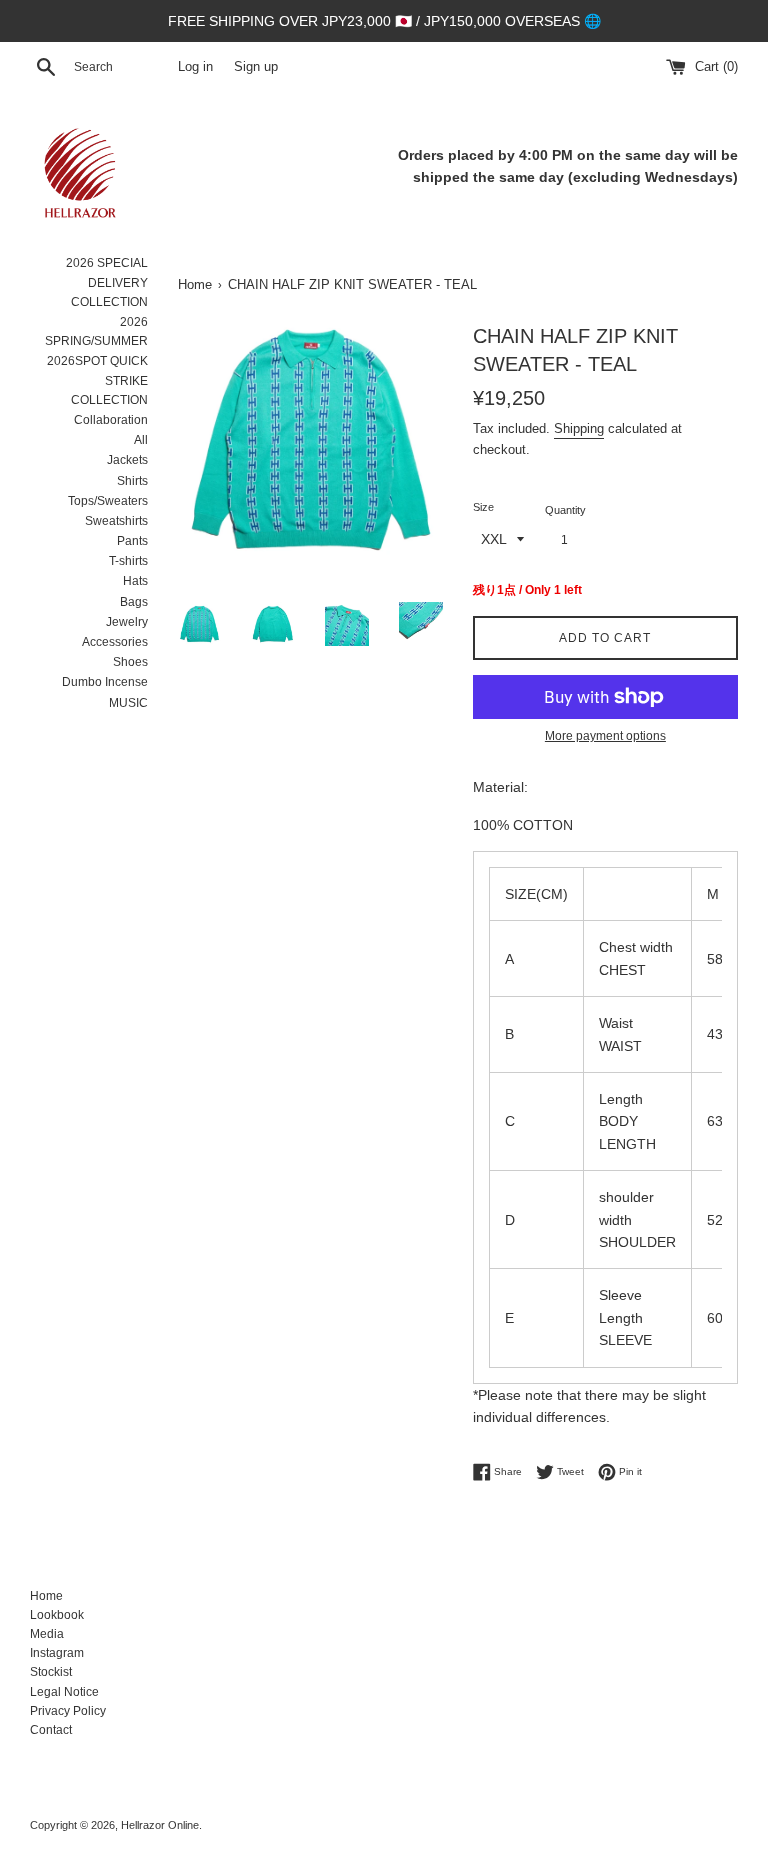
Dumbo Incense (105, 682)
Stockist (51, 1672)
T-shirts (128, 561)
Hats (135, 581)
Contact (51, 1730)
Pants (132, 541)
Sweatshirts (116, 521)
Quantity (565, 510)
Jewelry (127, 622)
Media (47, 1634)
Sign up (256, 67)
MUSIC (128, 703)
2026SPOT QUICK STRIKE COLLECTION (97, 380)
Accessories (115, 642)
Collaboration (111, 420)
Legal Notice (64, 1692)
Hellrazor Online (160, 1825)
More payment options (605, 736)
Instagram (57, 1653)
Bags (134, 602)
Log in (195, 67)
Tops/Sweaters (108, 501)
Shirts (132, 481)
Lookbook (57, 1615)
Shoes (130, 662)
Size (483, 507)
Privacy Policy (68, 1711)
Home (46, 1596)
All (141, 440)
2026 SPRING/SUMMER (96, 331)
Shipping (579, 428)
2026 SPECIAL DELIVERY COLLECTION (107, 282)
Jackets (127, 460)
